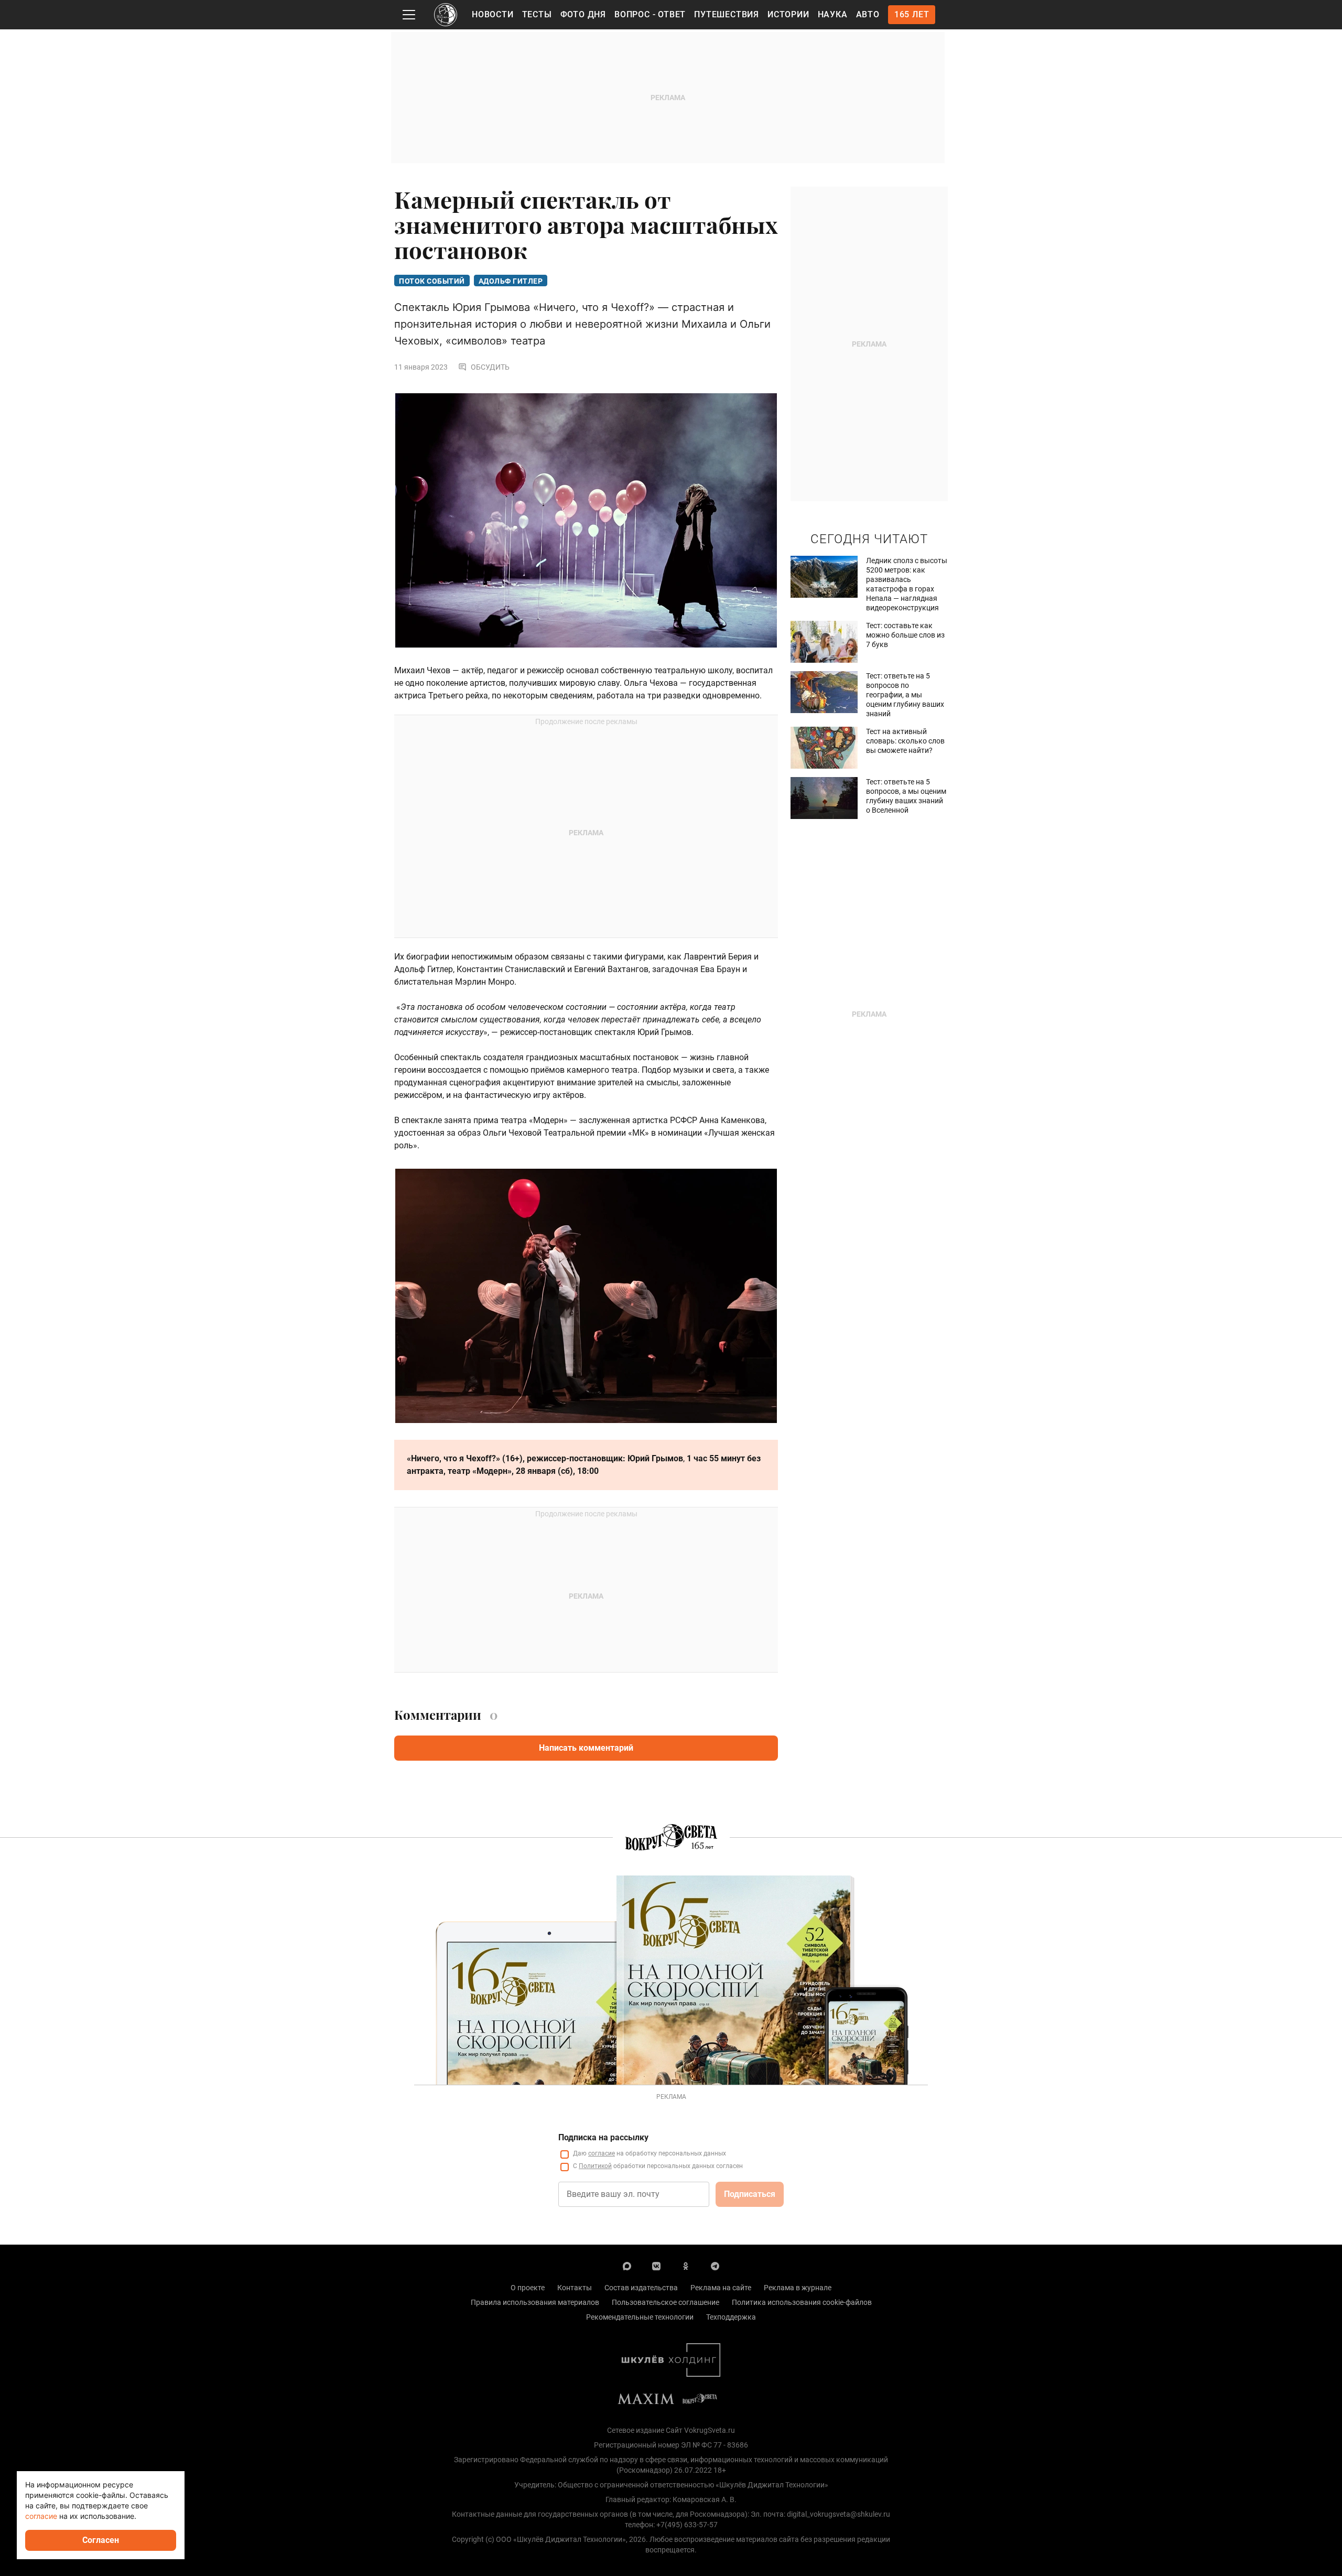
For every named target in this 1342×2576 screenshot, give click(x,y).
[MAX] (627, 2266)
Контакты (575, 2288)
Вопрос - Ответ (650, 14)
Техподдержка (731, 2317)
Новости (493, 14)
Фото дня (583, 14)
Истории (788, 14)
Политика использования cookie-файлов (802, 2302)
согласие (602, 2153)
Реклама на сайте (721, 2288)
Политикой (595, 2166)
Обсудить (490, 367)
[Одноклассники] (686, 2266)
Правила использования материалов (535, 2302)
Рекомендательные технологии (640, 2317)
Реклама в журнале (798, 2288)
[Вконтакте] (656, 2266)
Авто (868, 14)
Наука (833, 14)
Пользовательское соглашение (665, 2302)
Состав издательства (641, 2288)
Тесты (537, 14)
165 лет (912, 14)
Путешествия (727, 14)
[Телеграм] (715, 2266)
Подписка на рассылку (603, 2137)
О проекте (528, 2288)
